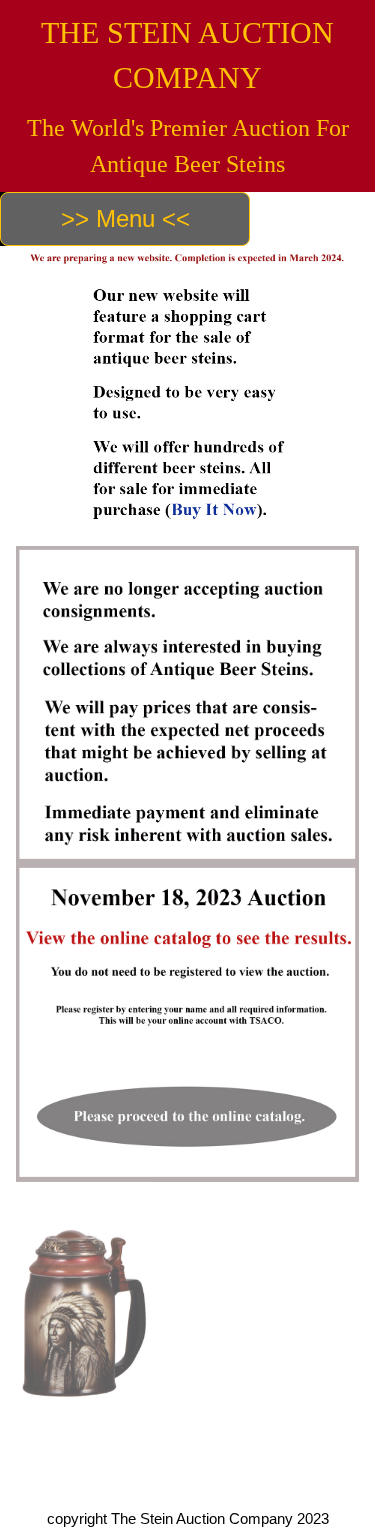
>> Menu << (125, 218)
